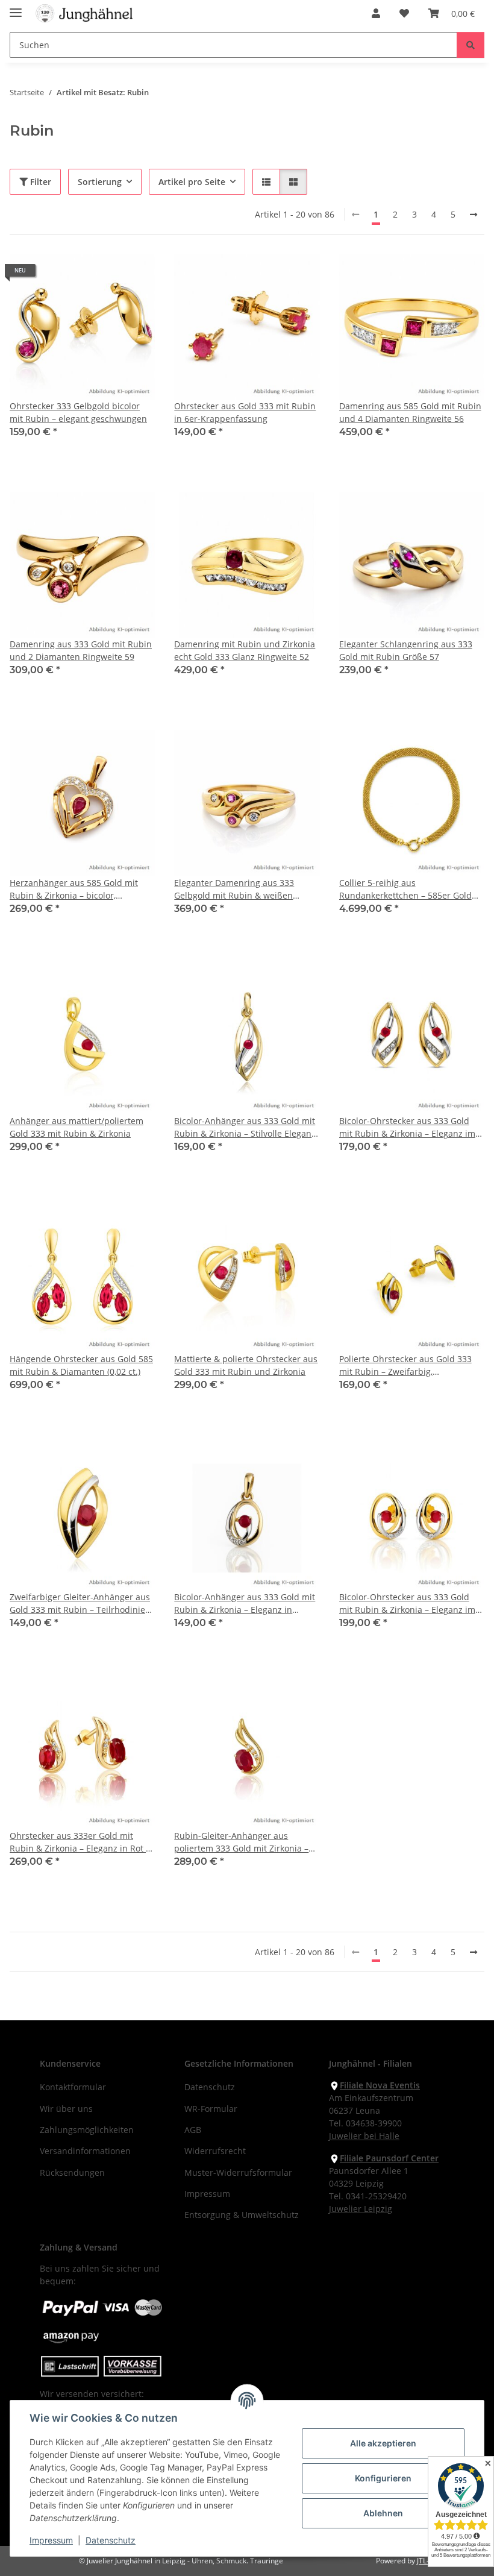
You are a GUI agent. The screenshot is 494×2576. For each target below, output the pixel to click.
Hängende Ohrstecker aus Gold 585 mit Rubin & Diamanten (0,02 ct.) (81, 1365)
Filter (39, 182)
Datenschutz (111, 2540)
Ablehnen (383, 2513)
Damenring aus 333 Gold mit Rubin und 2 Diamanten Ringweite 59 (81, 650)
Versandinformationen (85, 2151)
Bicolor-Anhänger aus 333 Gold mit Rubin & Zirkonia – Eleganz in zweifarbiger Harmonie (245, 1604)
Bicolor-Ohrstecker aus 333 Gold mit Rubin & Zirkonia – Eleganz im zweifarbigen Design (407, 1127)
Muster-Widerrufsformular (238, 2172)
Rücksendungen (72, 2172)
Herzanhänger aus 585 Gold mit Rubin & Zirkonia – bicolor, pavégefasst (74, 889)
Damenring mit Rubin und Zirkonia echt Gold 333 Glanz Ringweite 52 (245, 650)
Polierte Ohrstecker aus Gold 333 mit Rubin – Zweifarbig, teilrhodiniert (405, 1365)
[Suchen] (471, 45)
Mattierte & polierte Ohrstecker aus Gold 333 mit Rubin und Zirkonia (246, 1365)
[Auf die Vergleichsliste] (103, 275)
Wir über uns (66, 2109)
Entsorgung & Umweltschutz (242, 2215)
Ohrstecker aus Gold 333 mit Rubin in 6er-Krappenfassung (245, 412)
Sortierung (100, 182)
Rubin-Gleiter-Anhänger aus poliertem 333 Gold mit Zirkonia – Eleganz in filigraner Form (241, 1842)
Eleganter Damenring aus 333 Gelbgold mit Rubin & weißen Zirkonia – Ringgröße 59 (234, 889)
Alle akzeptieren (383, 2443)
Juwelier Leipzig (361, 2209)
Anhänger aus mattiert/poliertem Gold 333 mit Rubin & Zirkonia (77, 1127)
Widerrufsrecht (215, 2151)
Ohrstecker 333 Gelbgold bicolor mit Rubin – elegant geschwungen (78, 412)
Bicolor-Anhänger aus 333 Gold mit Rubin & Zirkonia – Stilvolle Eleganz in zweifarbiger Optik (245, 1127)
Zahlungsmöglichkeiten (87, 2130)
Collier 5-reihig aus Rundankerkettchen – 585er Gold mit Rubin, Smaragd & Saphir (405, 889)
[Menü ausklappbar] (16, 8)
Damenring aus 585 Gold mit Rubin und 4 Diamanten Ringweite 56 (410, 412)
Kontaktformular (73, 2087)
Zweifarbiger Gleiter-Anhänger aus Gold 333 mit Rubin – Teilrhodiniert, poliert (82, 1604)
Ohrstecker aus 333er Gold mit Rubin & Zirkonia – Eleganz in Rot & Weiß (81, 1842)
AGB (193, 2130)
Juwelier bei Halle (364, 2136)
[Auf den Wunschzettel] (134, 275)
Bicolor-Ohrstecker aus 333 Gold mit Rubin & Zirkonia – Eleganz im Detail (407, 1604)
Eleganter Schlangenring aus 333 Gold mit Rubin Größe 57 (406, 650)
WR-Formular (211, 2109)
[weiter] (474, 215)
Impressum (51, 2540)
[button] (376, 13)
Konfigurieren (383, 2478)
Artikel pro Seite (192, 182)
